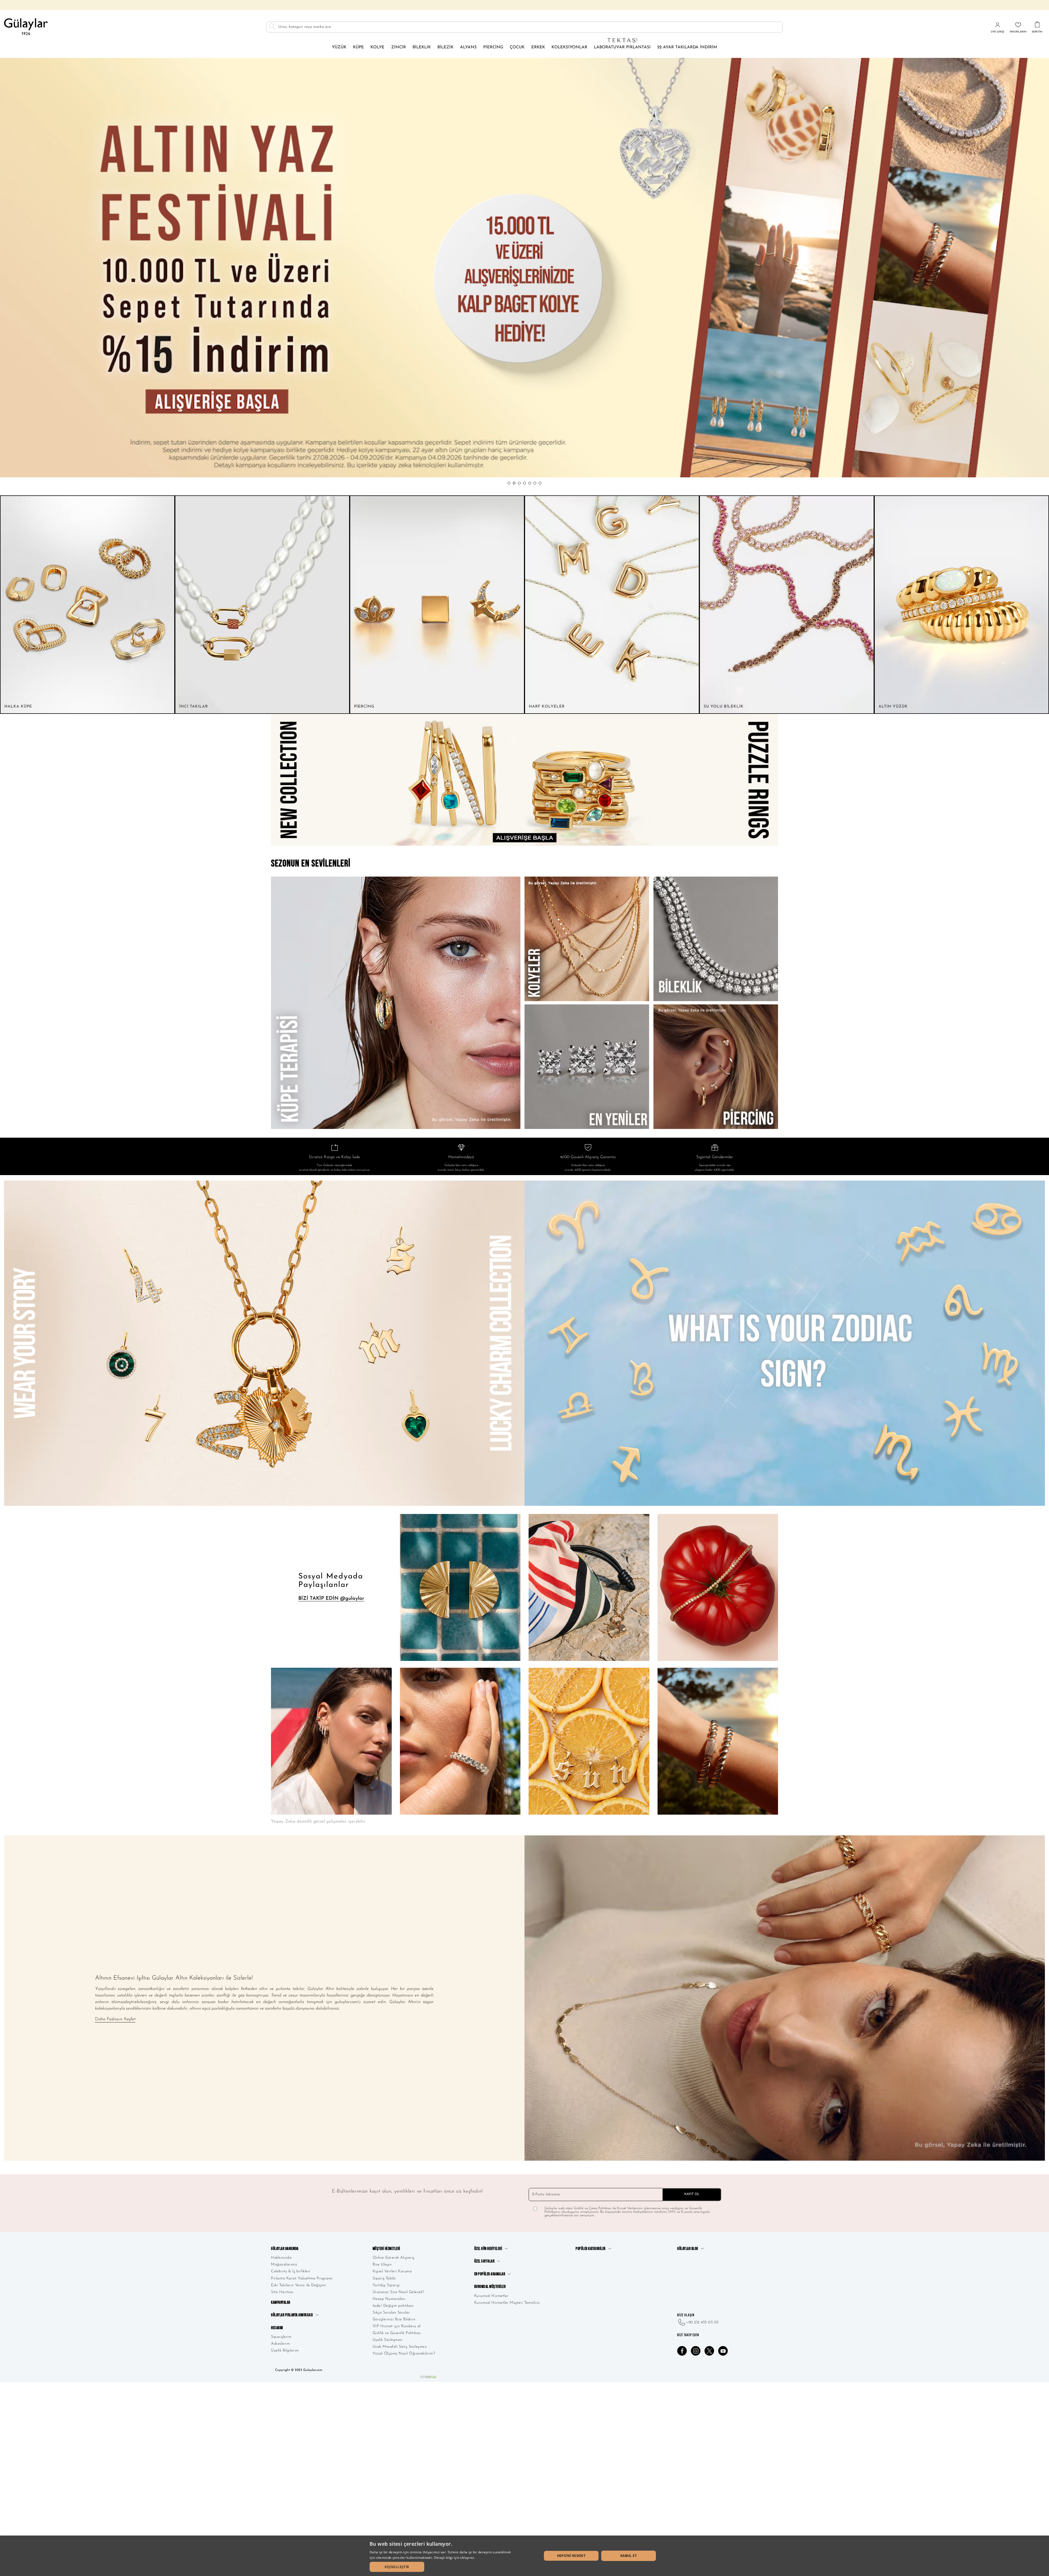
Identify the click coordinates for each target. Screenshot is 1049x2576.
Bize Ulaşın (382, 2265)
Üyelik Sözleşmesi (388, 2340)
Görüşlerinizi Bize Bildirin (394, 2319)
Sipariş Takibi (384, 2278)
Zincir (399, 47)
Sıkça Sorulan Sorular (391, 2313)
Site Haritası (282, 2292)
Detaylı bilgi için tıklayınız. (455, 2558)
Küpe (358, 47)
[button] (509, 483)
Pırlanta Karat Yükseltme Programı (302, 2278)
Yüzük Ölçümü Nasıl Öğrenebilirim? (404, 2354)
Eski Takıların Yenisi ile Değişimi (298, 2285)
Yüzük (339, 47)
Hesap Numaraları (389, 2299)
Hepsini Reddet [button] (571, 2556)
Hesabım (277, 2328)
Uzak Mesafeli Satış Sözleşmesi (400, 2347)
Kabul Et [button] (629, 2556)
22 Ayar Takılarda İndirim (687, 47)
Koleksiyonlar (569, 47)
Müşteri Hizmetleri (386, 2249)
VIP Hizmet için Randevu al (397, 2326)
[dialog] (524, 2556)
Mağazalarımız (284, 2265)
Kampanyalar (281, 2303)
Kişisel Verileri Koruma (392, 2271)
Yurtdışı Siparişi (386, 2285)
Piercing (493, 47)
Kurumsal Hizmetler (491, 2296)
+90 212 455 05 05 (702, 2322)
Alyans (468, 47)
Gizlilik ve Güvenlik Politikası (397, 2333)
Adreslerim (280, 2344)
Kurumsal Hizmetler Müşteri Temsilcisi (507, 2303)
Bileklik (422, 47)
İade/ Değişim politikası (393, 2306)
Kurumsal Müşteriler (490, 2287)
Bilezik (445, 47)
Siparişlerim (281, 2337)
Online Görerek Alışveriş (394, 2258)
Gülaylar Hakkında (285, 2249)
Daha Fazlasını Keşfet (115, 2019)
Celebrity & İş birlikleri (291, 2271)
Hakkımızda (281, 2258)
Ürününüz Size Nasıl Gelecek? (398, 2292)
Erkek (538, 47)
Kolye (377, 47)
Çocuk (517, 47)
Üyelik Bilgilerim (285, 2351)
